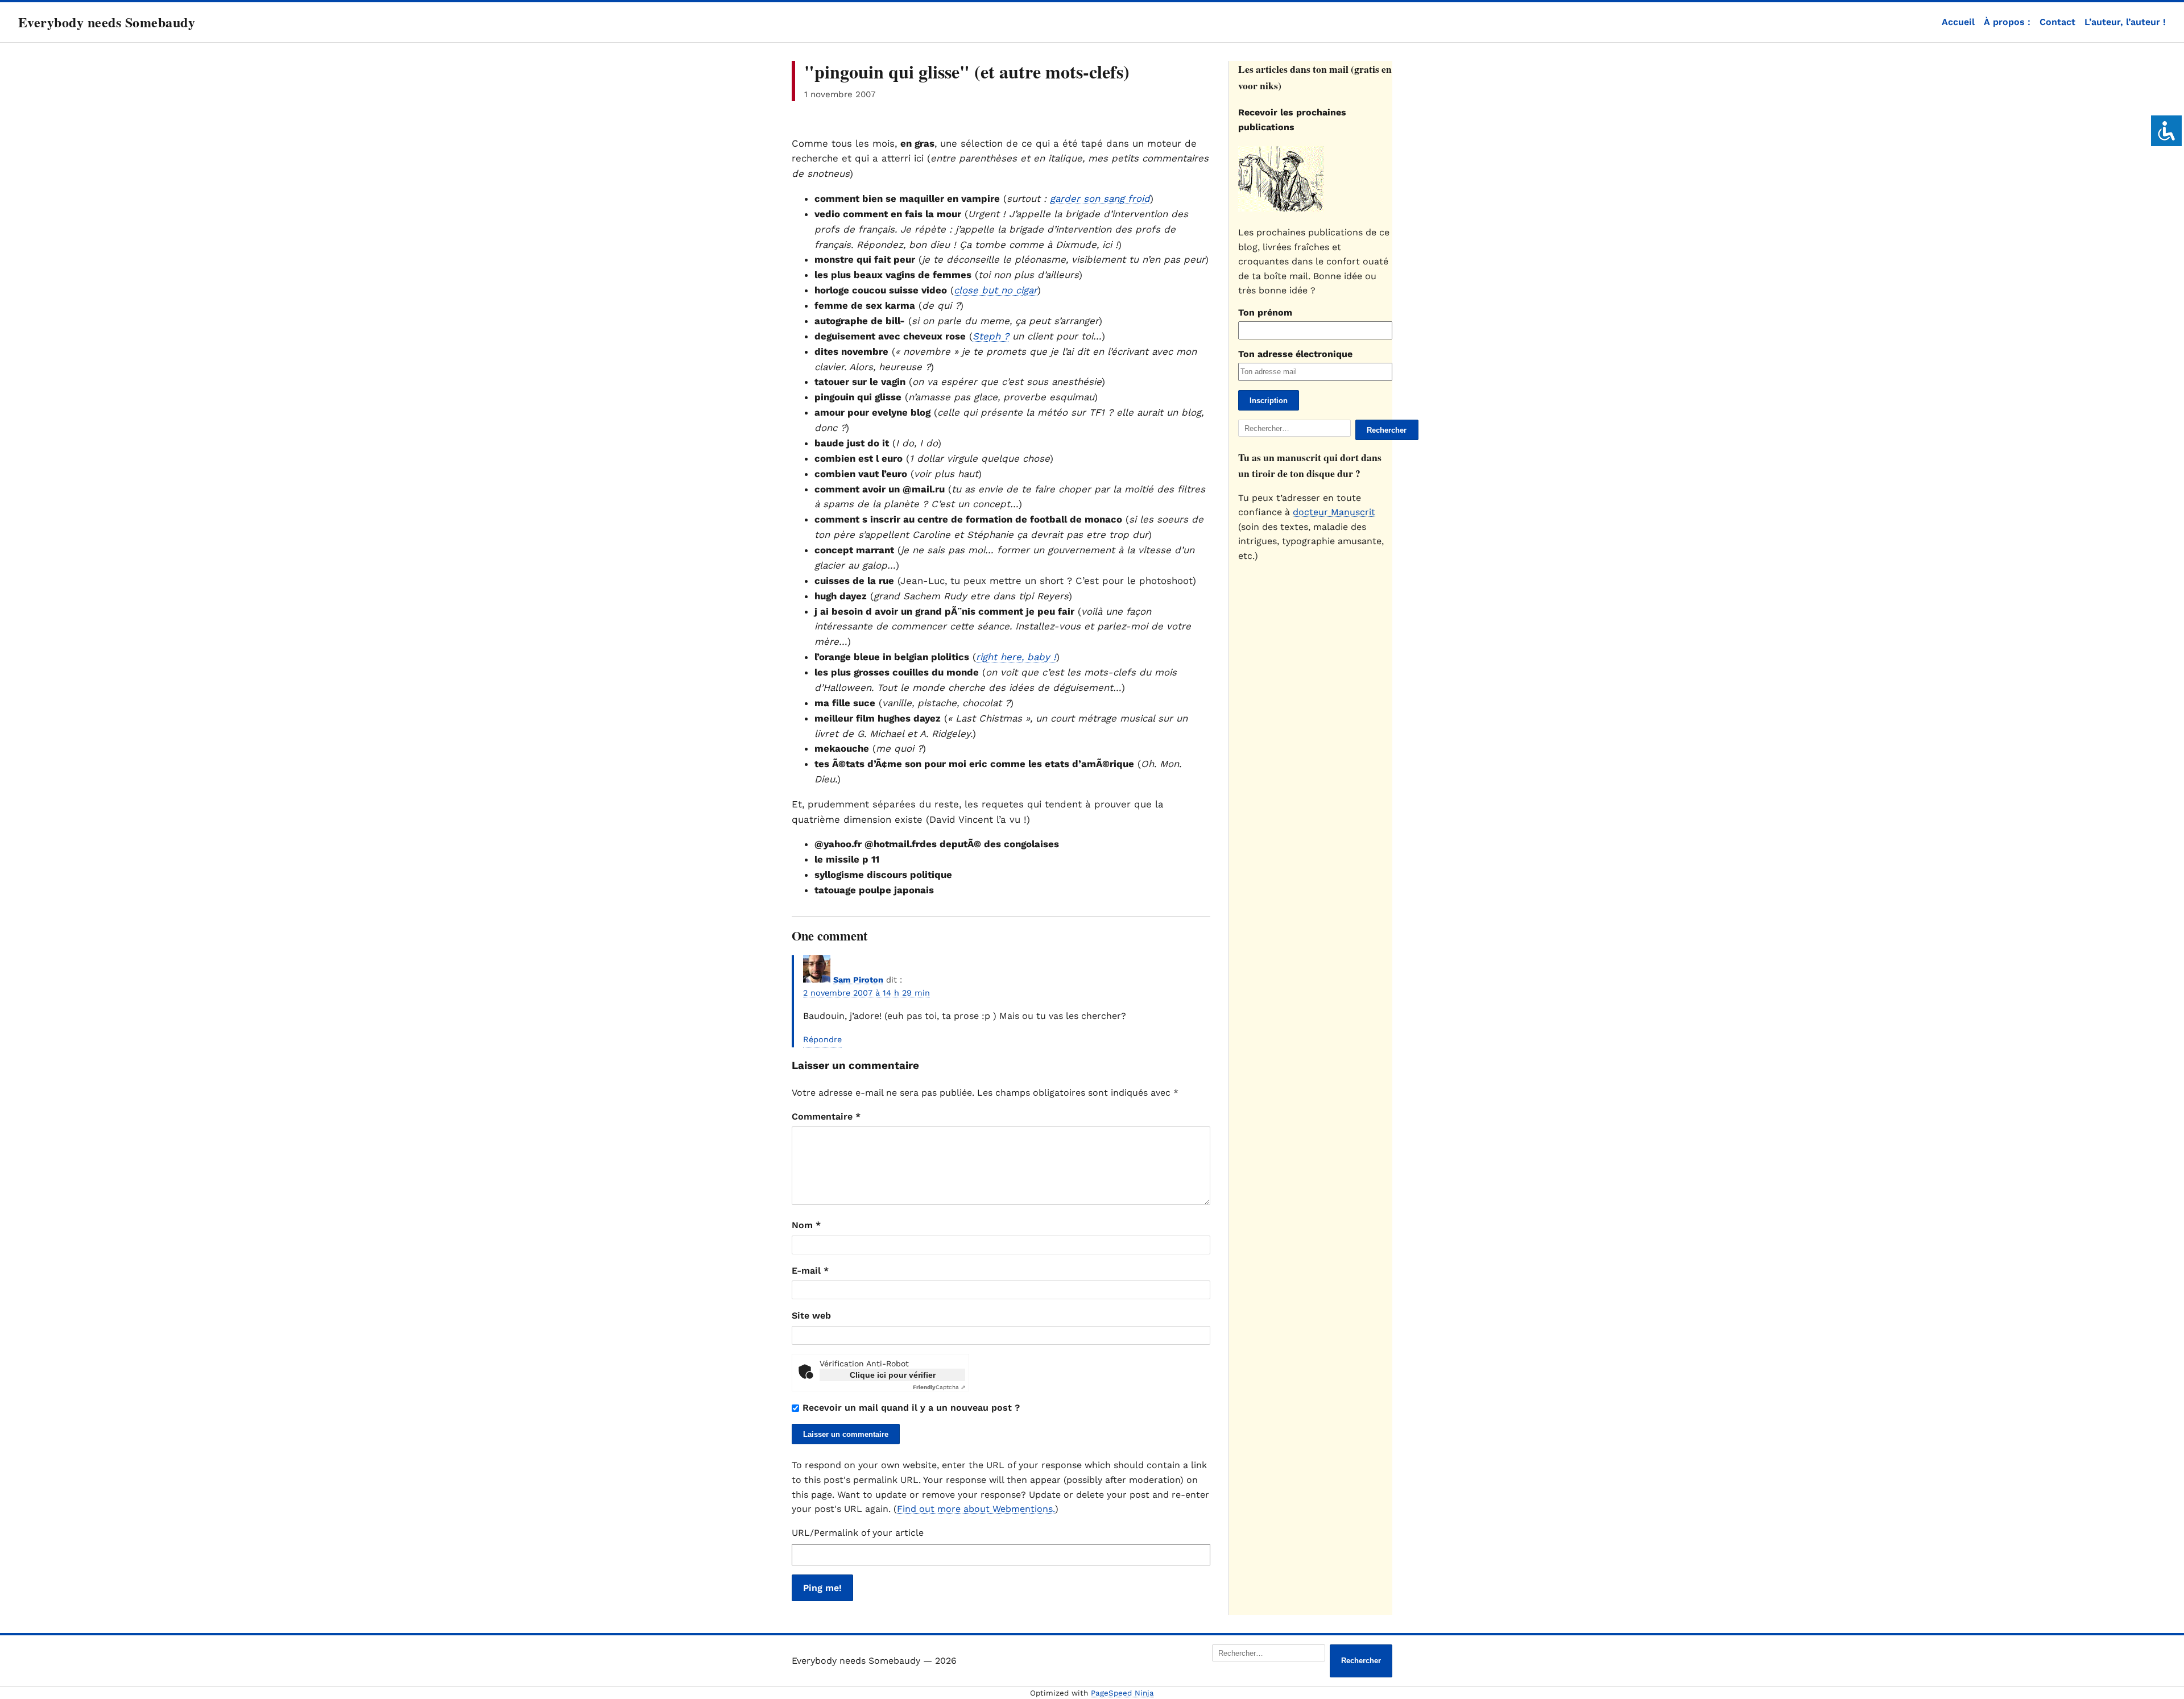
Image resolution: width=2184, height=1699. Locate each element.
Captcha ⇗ (939, 1387)
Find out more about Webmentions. (976, 1509)
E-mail (810, 1271)
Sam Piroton (858, 980)
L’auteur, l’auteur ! (2125, 22)
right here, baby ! (1016, 657)
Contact (2057, 22)
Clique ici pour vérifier (893, 1375)
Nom (806, 1225)
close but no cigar (996, 290)
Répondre (822, 1039)
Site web (811, 1315)
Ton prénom (1265, 312)
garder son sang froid (1100, 198)
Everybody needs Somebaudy (107, 22)
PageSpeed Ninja (1122, 1693)
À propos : (2007, 22)
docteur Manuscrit (1334, 512)
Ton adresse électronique (1295, 354)
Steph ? (991, 336)
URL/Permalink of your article (858, 1533)
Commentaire (826, 1116)
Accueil (1958, 22)
